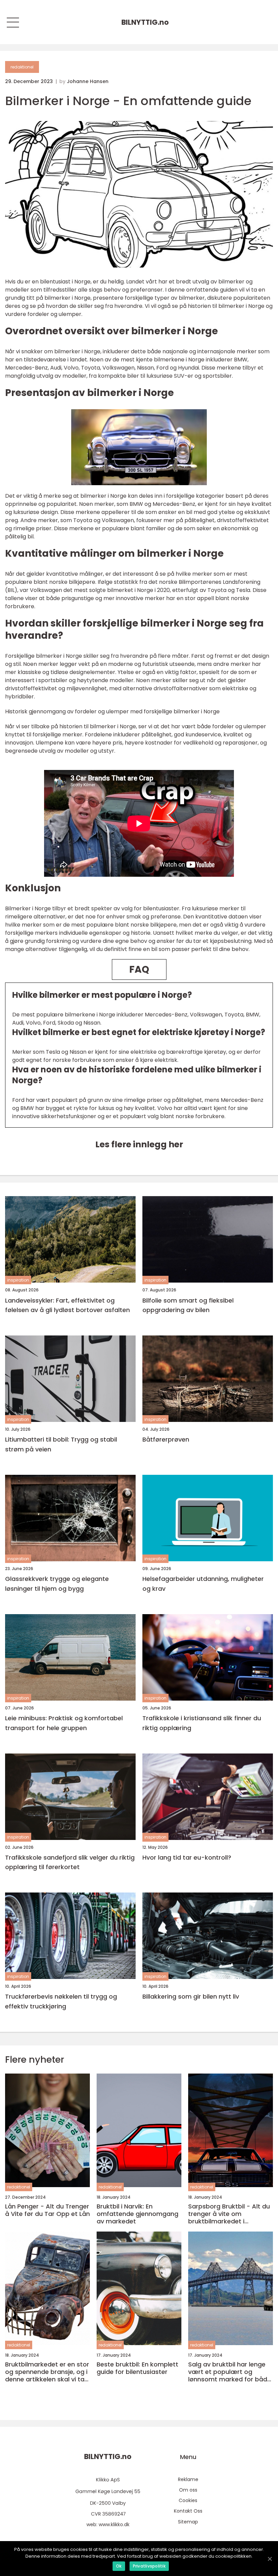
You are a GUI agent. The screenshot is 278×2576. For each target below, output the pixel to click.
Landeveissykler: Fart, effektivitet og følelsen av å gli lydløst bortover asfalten (67, 1305)
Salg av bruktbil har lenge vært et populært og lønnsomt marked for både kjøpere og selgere (230, 2372)
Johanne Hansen (88, 81)
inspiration (18, 1280)
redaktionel (22, 67)
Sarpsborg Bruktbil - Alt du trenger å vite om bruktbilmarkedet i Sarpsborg (229, 2214)
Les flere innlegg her (139, 1144)
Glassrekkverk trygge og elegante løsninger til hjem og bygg (57, 1584)
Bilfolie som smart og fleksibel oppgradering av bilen (188, 1305)
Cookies (188, 2500)
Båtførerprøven (166, 1439)
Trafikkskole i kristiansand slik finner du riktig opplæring (202, 1723)
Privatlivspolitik (149, 2566)
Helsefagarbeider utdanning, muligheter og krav (203, 1584)
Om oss (188, 2490)
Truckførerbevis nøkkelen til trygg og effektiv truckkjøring (61, 2001)
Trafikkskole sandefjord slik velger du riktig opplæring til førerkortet (70, 1862)
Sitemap (188, 2522)
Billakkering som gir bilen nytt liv (191, 1996)
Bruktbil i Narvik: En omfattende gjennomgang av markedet (137, 2214)
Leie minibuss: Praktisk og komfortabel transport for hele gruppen (64, 1723)
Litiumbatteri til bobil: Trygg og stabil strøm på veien (61, 1444)
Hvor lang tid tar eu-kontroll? (187, 1857)
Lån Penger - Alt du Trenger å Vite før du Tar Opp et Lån (47, 2210)
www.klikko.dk (114, 2524)
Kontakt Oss (188, 2511)
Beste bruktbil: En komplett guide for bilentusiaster (137, 2368)
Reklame (188, 2479)
